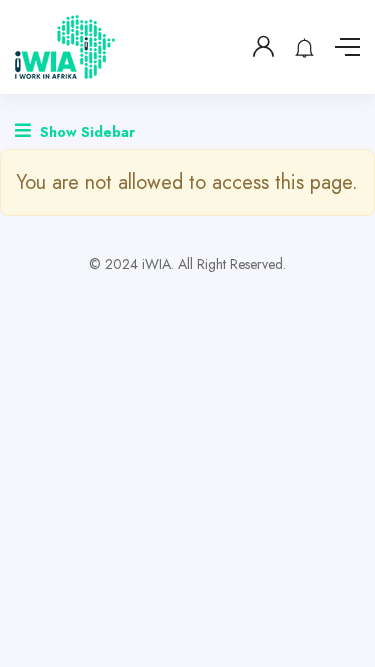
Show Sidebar (85, 132)
